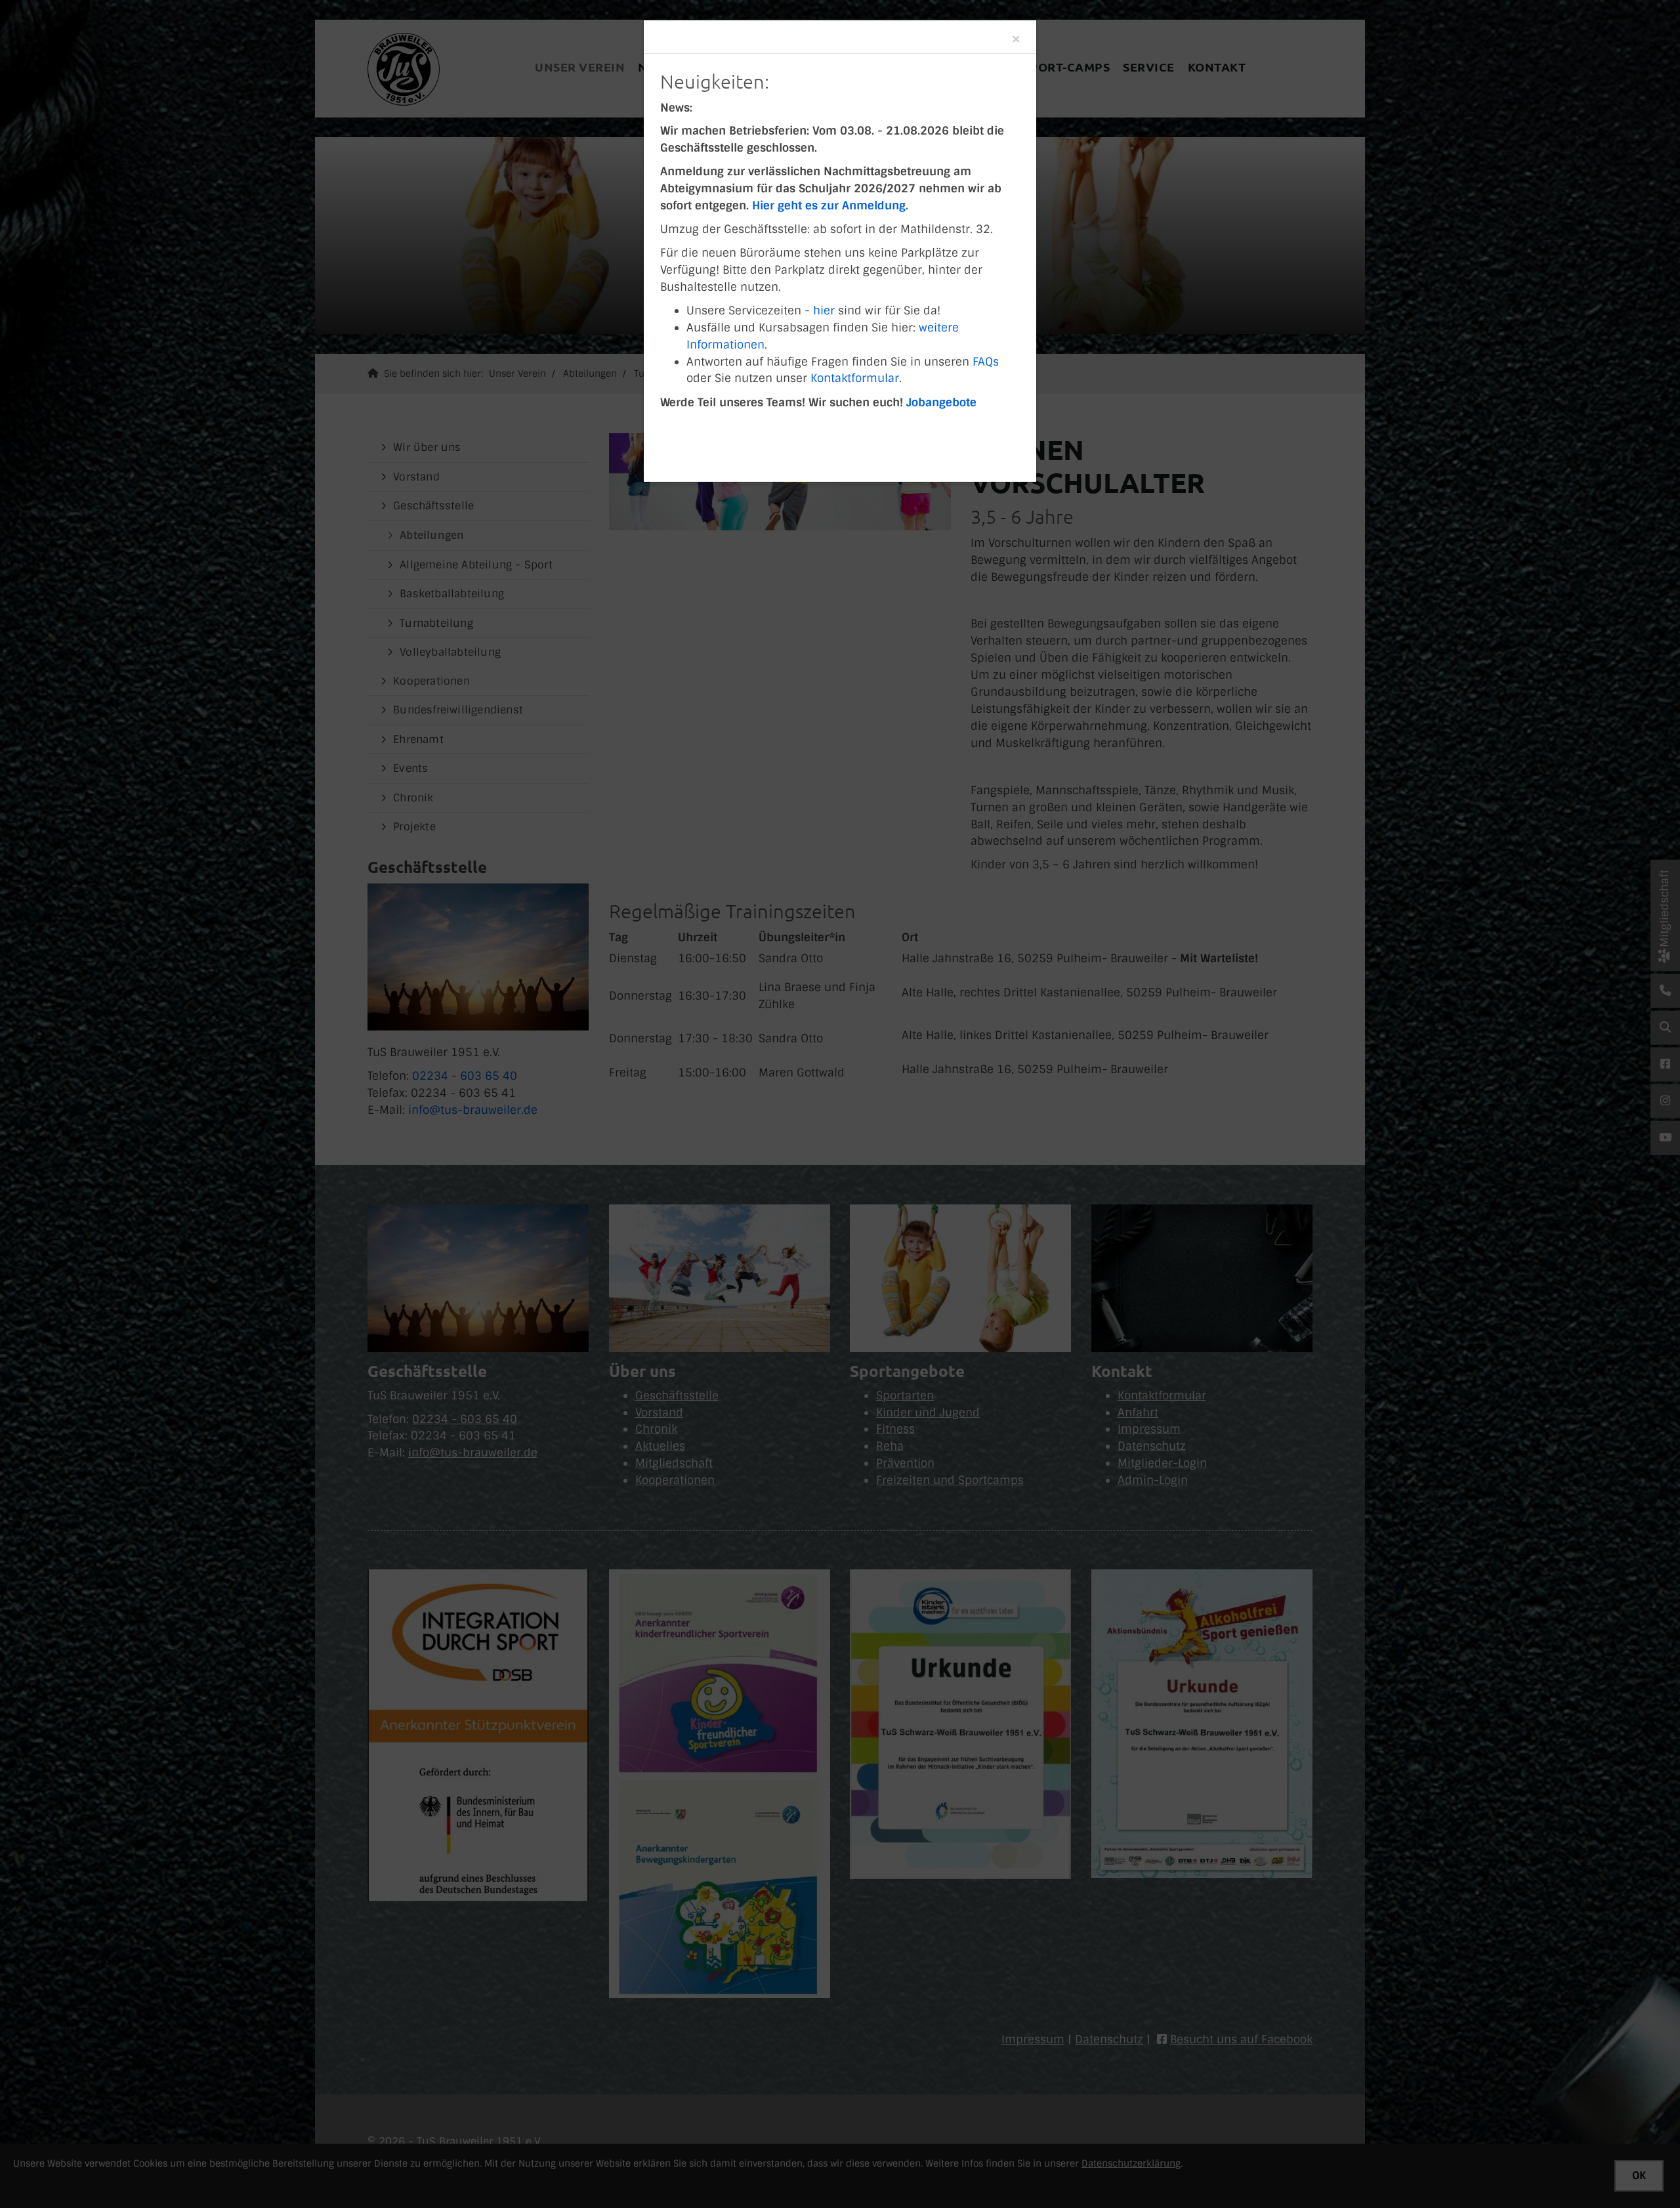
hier (826, 310)
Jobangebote (941, 402)
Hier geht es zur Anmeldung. (830, 205)
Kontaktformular (855, 378)
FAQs (986, 362)
